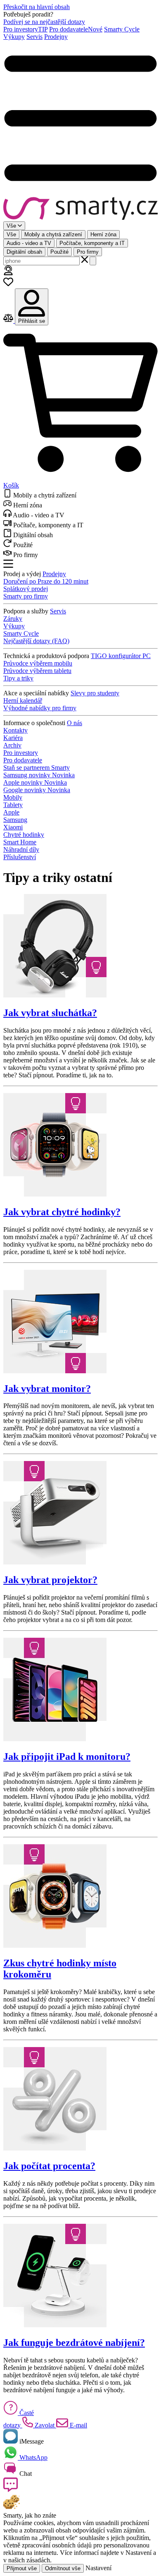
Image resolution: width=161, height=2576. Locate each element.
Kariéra (13, 738)
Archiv (12, 745)
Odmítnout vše (63, 2568)
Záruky (13, 619)
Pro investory (25, 29)
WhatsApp (33, 2457)
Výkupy (14, 37)
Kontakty (15, 730)
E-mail (78, 2425)
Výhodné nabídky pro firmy (40, 708)
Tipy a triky (18, 678)
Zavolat (45, 2425)
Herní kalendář (23, 700)
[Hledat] (93, 261)
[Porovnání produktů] (9, 321)
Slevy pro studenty (95, 693)
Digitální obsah (24, 252)
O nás (75, 723)
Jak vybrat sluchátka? (50, 1013)
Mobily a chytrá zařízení (53, 234)
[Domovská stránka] (80, 209)
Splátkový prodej (26, 589)
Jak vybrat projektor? (50, 1580)
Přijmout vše (22, 2568)
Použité (59, 252)
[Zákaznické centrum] (8, 273)
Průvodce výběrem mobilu (38, 663)
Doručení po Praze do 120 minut (46, 581)
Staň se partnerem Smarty (37, 768)
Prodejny (56, 37)
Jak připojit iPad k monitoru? (67, 1757)
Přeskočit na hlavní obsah (37, 7)
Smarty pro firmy (26, 596)
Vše (11, 234)
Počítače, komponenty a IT (92, 243)
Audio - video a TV (29, 243)
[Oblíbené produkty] (8, 285)
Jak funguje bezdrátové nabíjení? (74, 2343)
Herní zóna (103, 234)
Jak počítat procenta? (49, 2166)
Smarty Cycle (122, 29)
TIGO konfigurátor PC (121, 656)
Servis (34, 37)
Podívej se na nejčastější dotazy (44, 22)
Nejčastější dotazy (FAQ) (36, 641)
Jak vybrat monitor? (47, 1389)
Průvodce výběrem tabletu (37, 671)
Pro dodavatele (76, 29)
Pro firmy (88, 252)
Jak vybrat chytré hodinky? (62, 1212)
